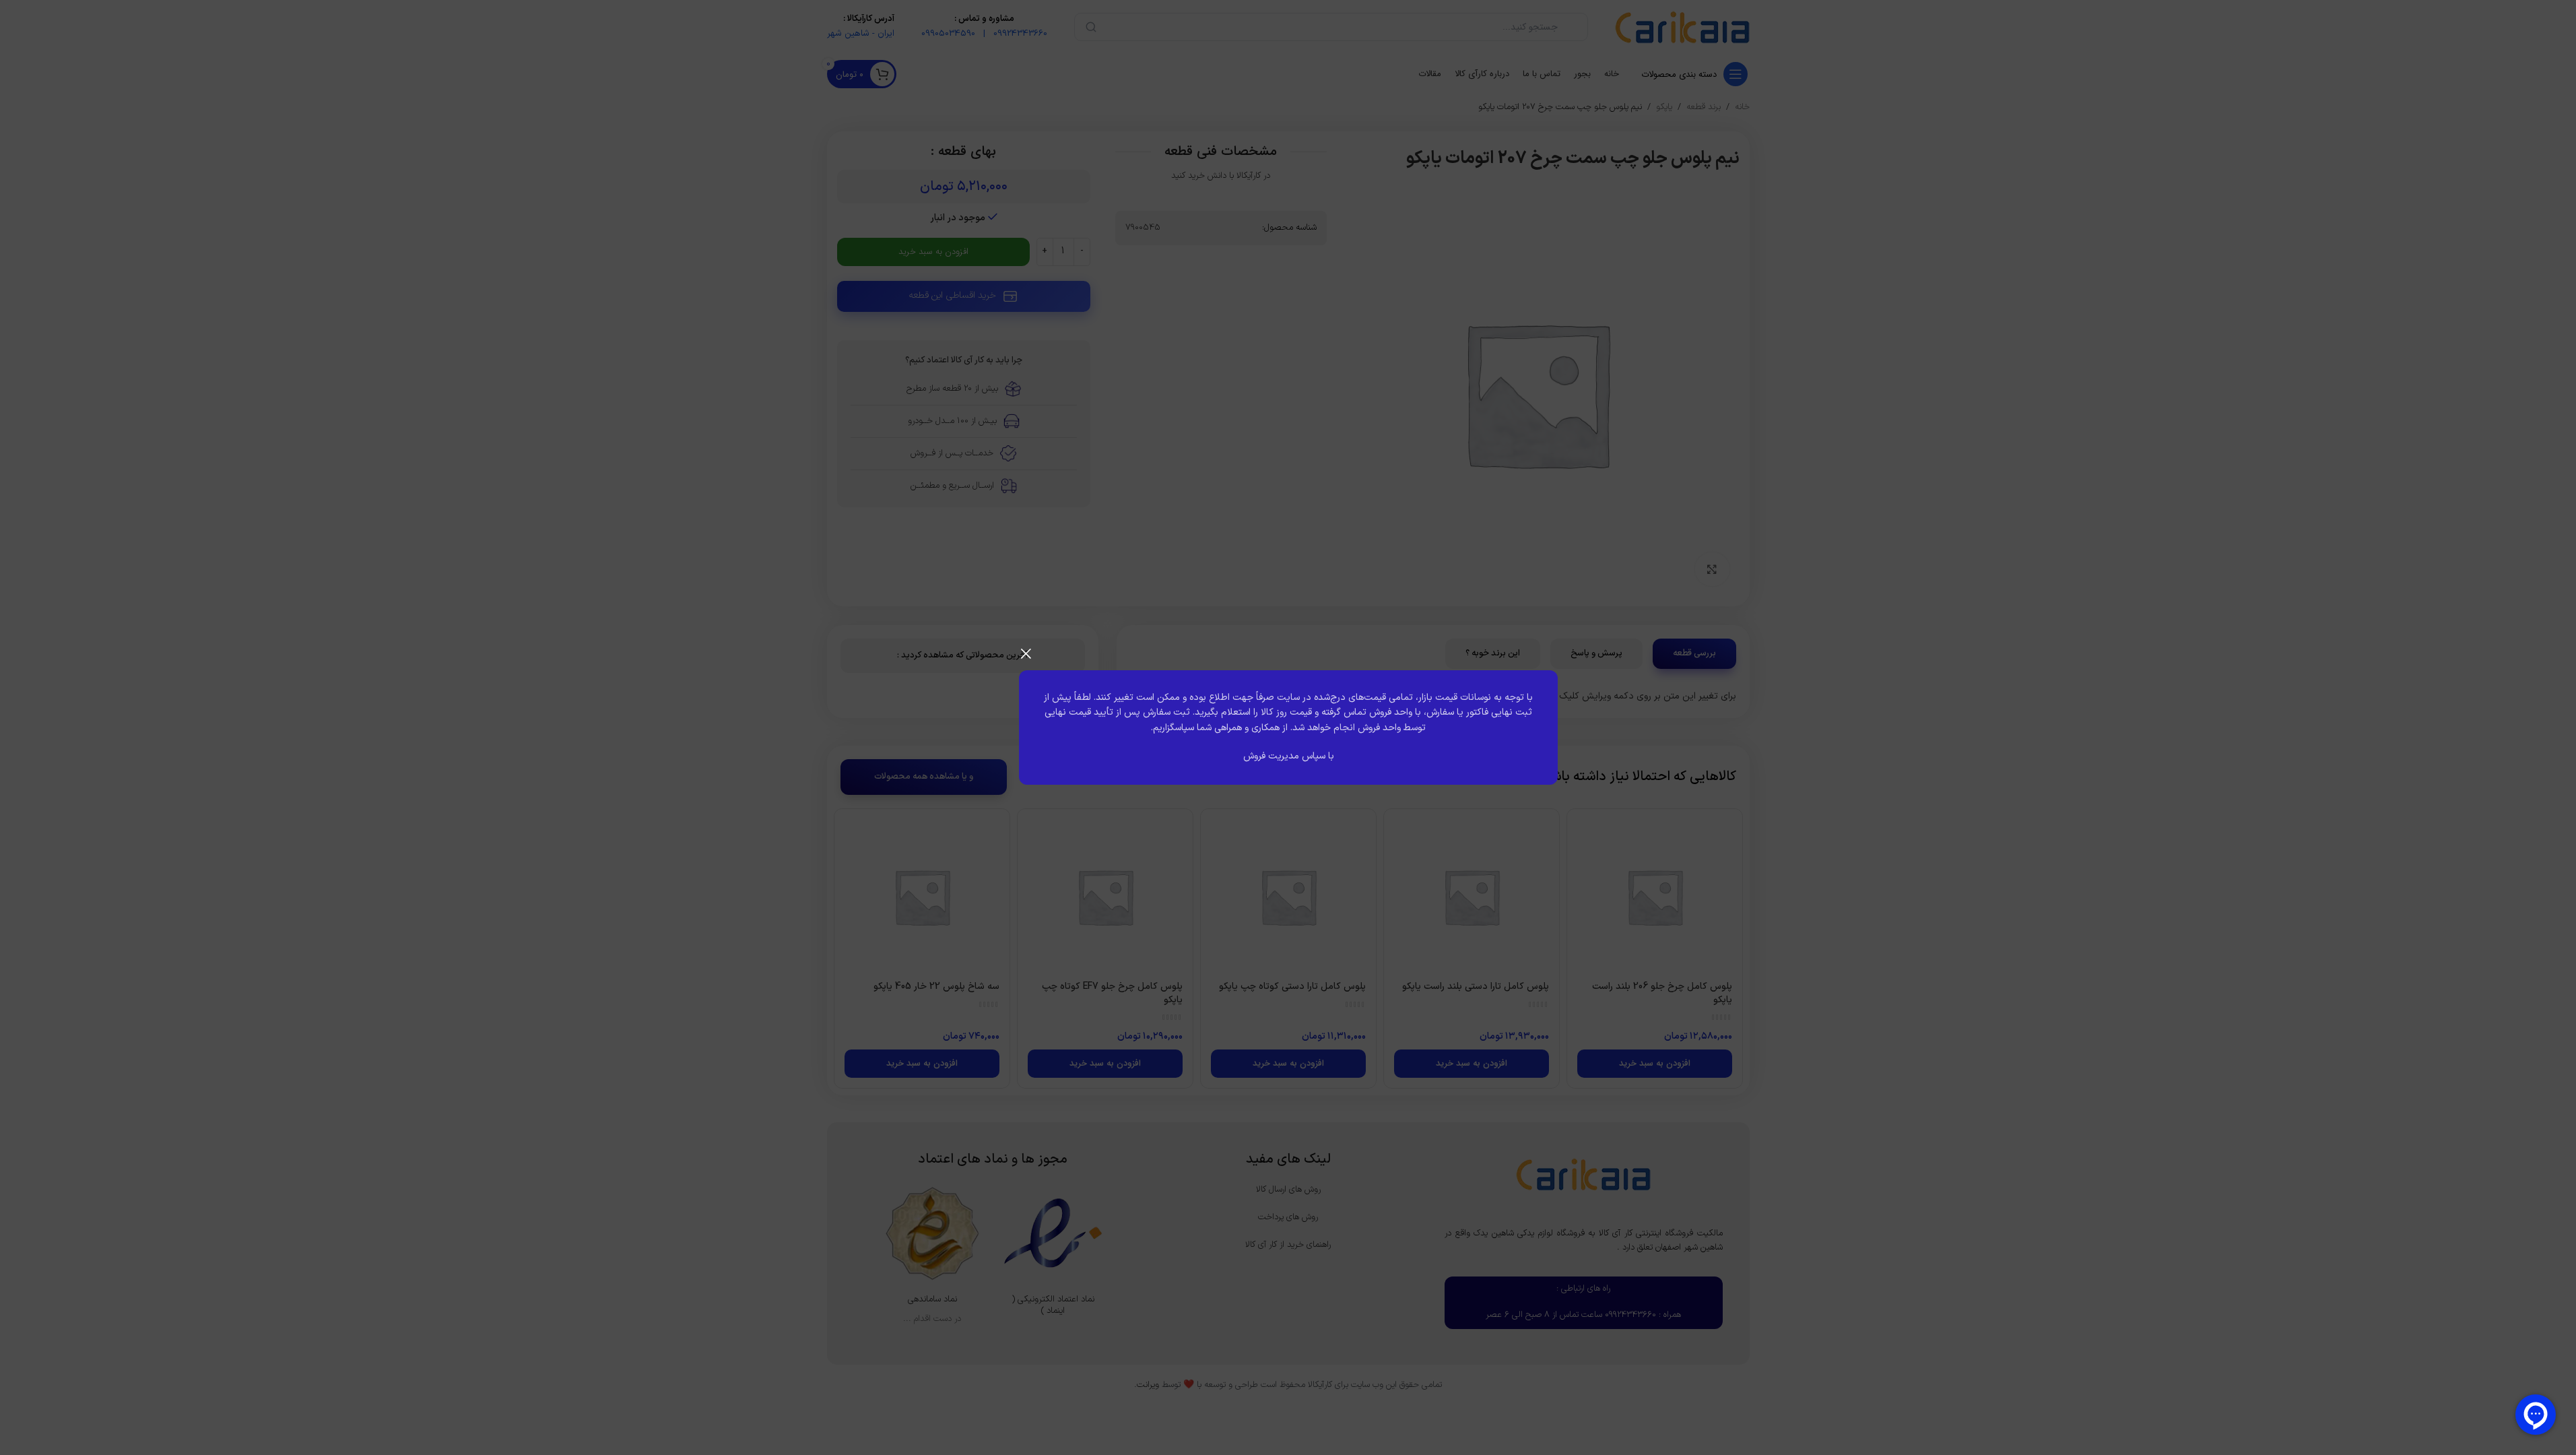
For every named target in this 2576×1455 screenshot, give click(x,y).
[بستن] (1026, 653)
